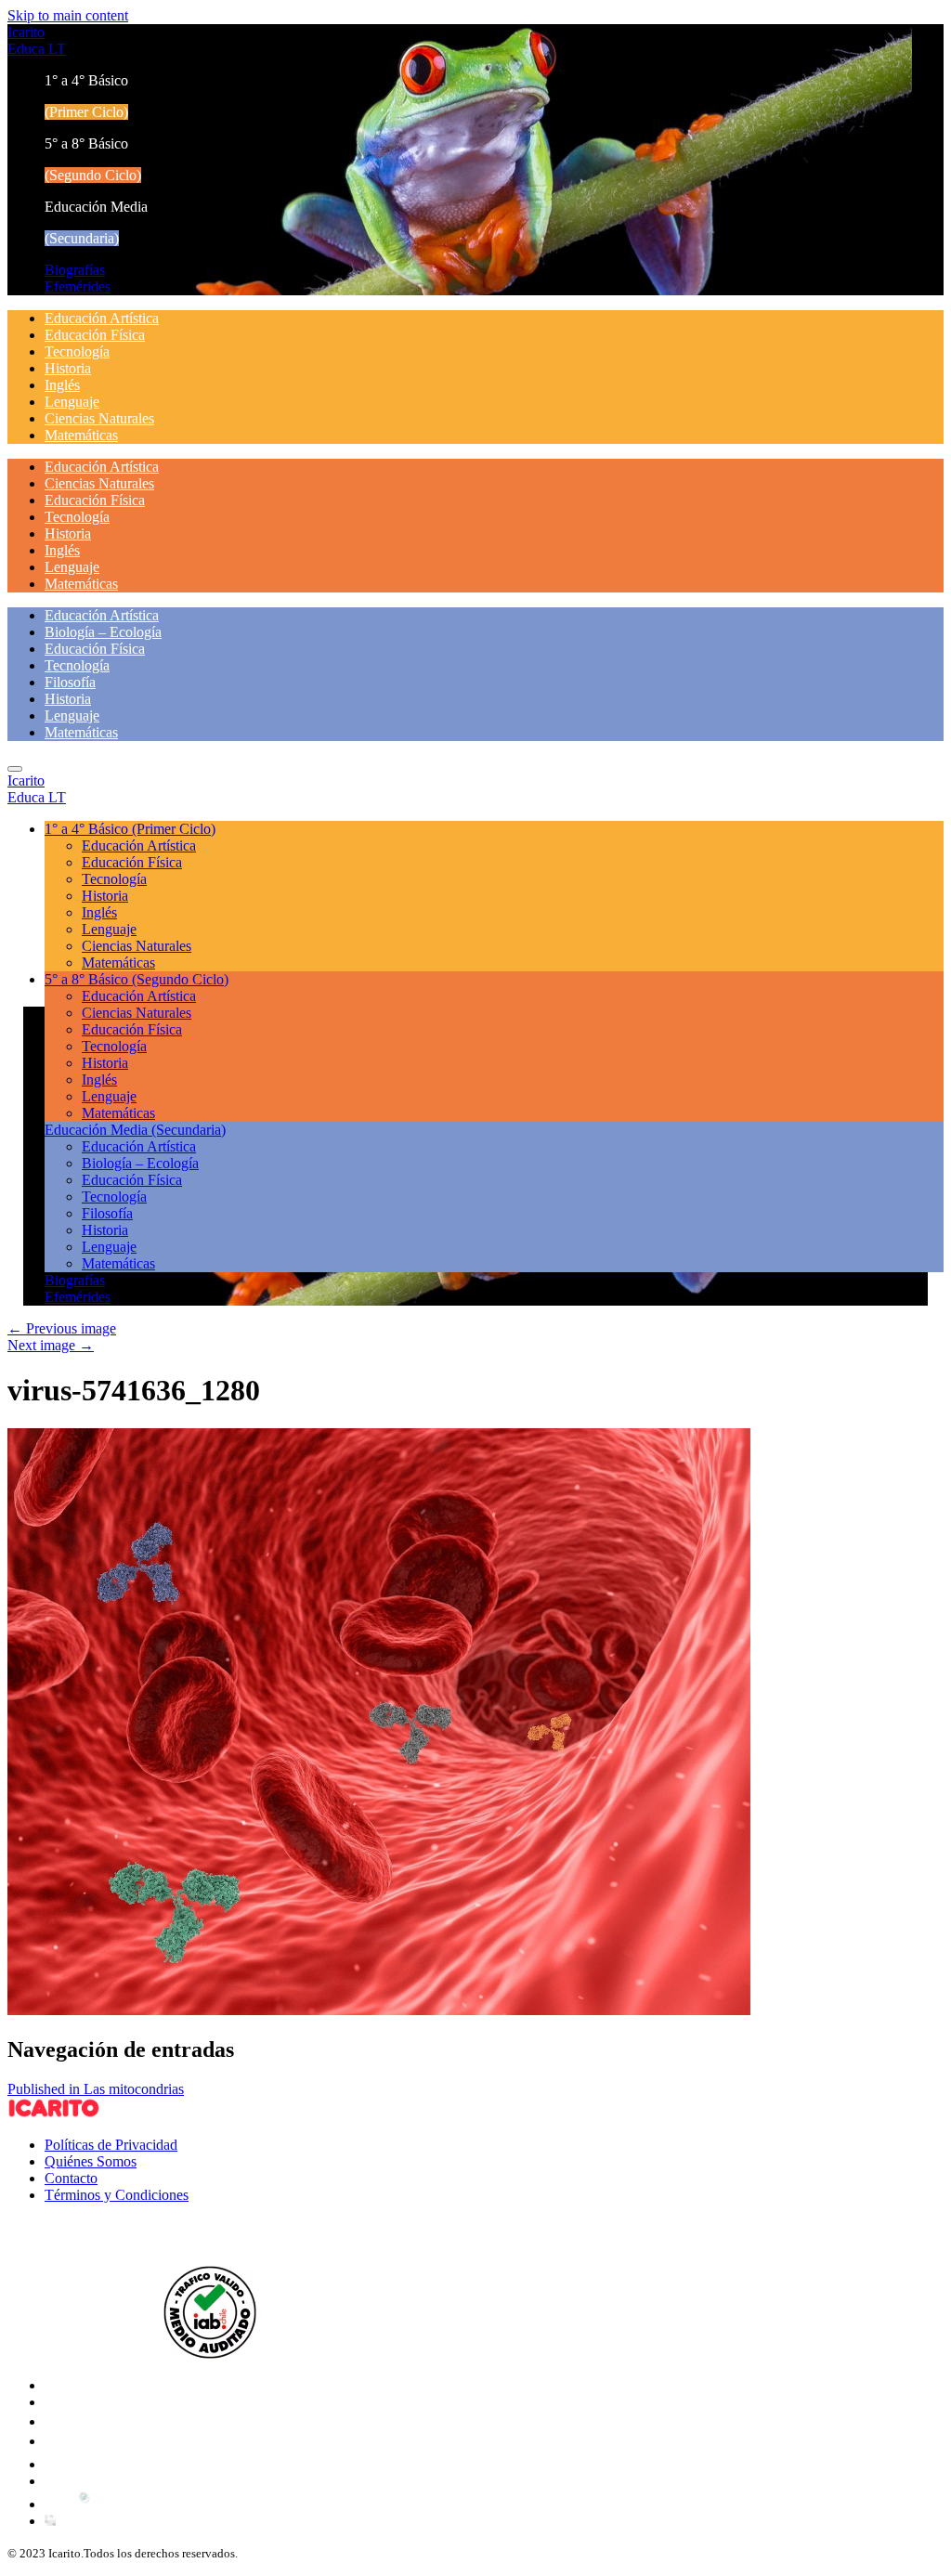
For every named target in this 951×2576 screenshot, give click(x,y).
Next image (51, 1345)
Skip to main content (68, 15)
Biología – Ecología (103, 632)
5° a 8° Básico (137, 979)
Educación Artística (102, 318)
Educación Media (135, 1130)
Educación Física (95, 335)
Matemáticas (81, 435)
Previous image (62, 1328)
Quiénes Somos (91, 2161)
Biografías (75, 270)
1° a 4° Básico (130, 829)
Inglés (62, 385)
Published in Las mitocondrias (96, 2089)
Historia (68, 368)
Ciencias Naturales (99, 418)
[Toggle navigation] (15, 769)
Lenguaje (72, 402)
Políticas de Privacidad (111, 2145)
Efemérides (78, 286)
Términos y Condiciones (117, 2195)
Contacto (71, 2178)
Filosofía (70, 682)
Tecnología (77, 351)
